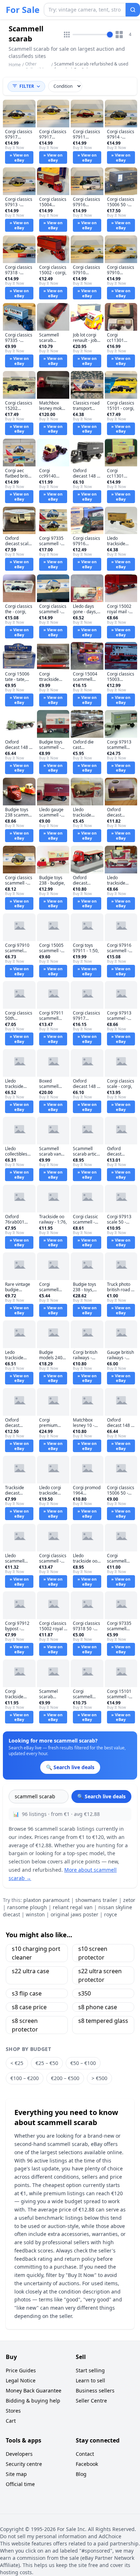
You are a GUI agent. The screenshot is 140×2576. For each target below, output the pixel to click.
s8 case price (29, 2007)
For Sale (23, 10)
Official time (20, 2484)
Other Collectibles (37, 67)
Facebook (87, 2464)
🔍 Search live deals (101, 1796)
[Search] (133, 10)
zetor (129, 1900)
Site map (16, 2474)
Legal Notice (21, 2380)
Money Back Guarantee (34, 2390)
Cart (11, 2421)
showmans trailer (96, 1900)
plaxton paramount (46, 1900)
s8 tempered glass (103, 2021)
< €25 (17, 2063)
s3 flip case (27, 1993)
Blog (81, 2474)
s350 (85, 1993)
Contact (85, 2454)
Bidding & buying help (33, 2401)
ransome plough (27, 1907)
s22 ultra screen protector (100, 1975)
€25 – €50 (47, 2063)
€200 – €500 (65, 2078)
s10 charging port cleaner (36, 1953)
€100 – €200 (25, 2078)
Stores (13, 2411)
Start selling (90, 2370)
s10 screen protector (93, 1953)
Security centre (24, 2464)
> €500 (99, 2078)
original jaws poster (74, 1914)
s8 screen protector (25, 2025)
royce (111, 1914)
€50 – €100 (83, 2063)
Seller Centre (91, 2401)
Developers (19, 2454)
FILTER (27, 86)
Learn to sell (90, 2380)
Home (15, 65)
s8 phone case (98, 2007)
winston (35, 1914)
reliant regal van (73, 1907)
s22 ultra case (31, 1971)
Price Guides (21, 2370)
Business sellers (95, 2390)
